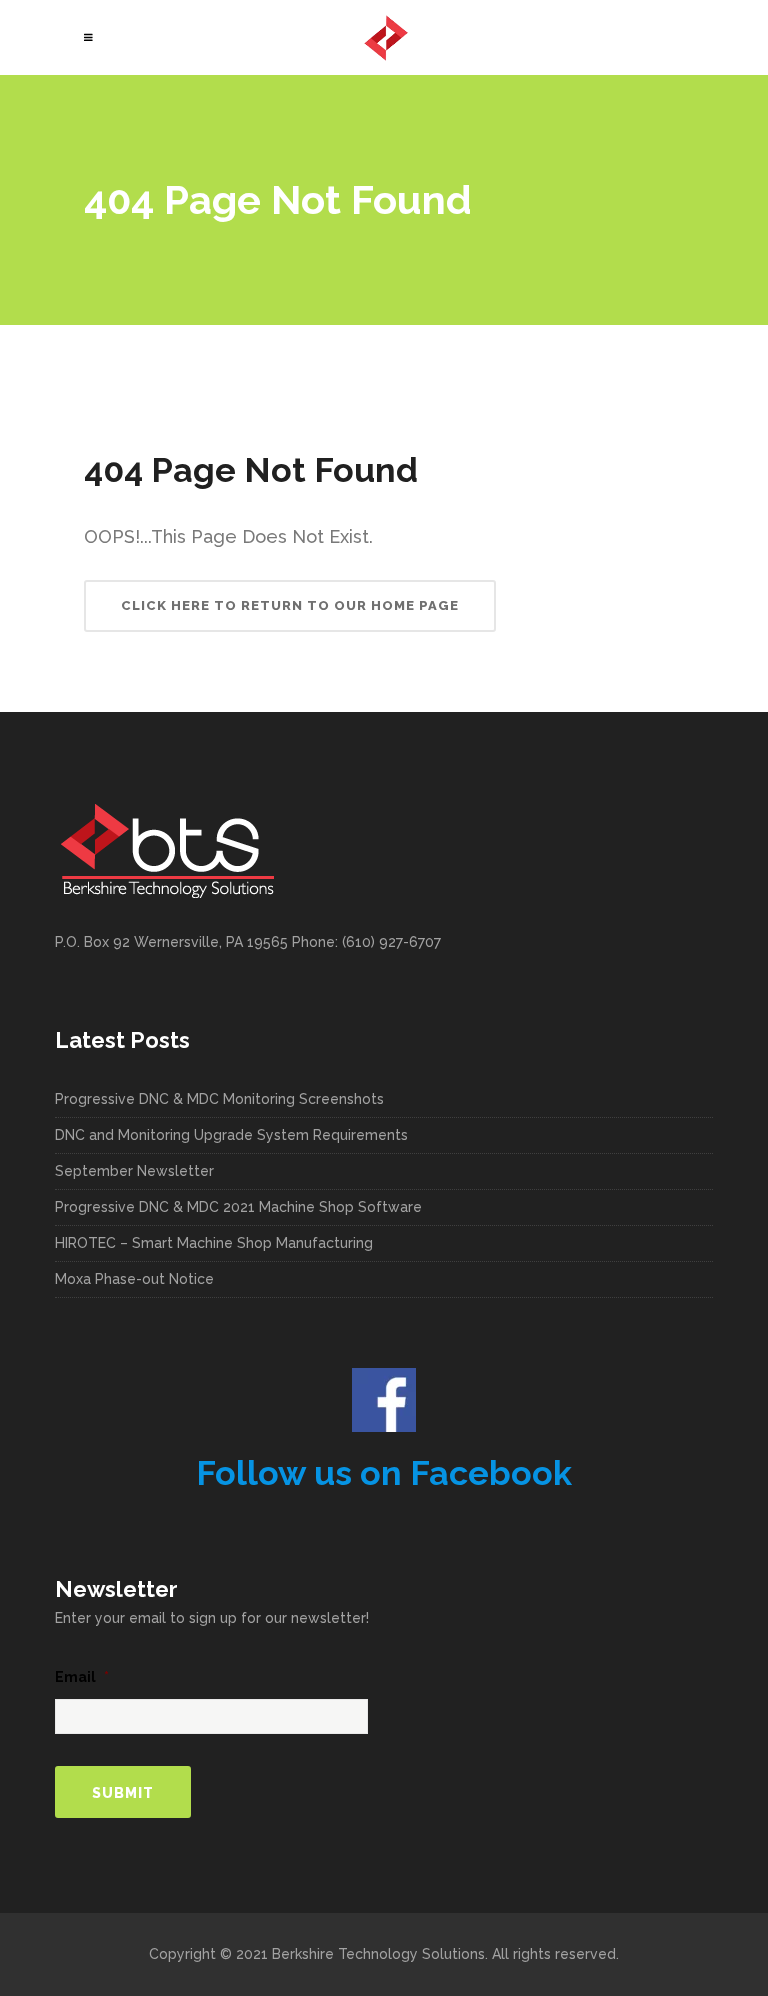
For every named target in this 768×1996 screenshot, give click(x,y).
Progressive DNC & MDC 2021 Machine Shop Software (238, 1207)
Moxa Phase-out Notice (134, 1279)
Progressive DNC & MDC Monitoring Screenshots (219, 1099)
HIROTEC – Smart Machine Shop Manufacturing (214, 1243)
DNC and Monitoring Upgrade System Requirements (231, 1135)
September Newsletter (134, 1171)
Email (82, 1677)
